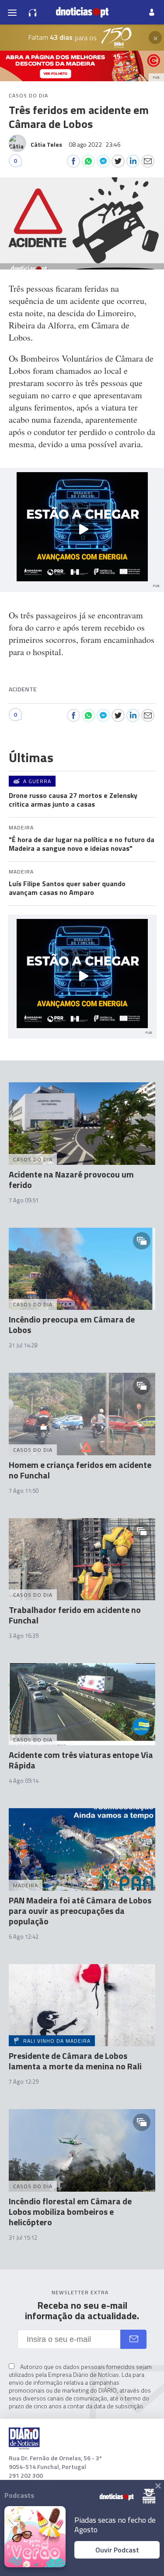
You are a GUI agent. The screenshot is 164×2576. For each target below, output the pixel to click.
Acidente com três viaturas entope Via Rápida (81, 1760)
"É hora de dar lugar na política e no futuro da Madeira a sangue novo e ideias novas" (82, 844)
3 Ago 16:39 (24, 1636)
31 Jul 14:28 (23, 1345)
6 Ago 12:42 (24, 1937)
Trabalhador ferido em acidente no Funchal (75, 1615)
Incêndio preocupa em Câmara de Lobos (72, 1324)
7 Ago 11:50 (24, 1491)
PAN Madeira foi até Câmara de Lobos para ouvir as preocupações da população (80, 1911)
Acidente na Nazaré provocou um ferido (71, 1179)
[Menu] (12, 12)
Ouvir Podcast (117, 2550)
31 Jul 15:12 (23, 2238)
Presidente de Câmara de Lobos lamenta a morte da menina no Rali (75, 2061)
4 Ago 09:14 (24, 1781)
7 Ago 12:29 (24, 2082)
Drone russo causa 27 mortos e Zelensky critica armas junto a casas (73, 800)
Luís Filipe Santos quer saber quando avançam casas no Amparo (67, 888)
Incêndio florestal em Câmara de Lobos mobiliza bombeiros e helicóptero (70, 2212)
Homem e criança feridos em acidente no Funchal (80, 1470)
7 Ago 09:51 (24, 1200)
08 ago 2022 (95, 144)
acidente (23, 689)
